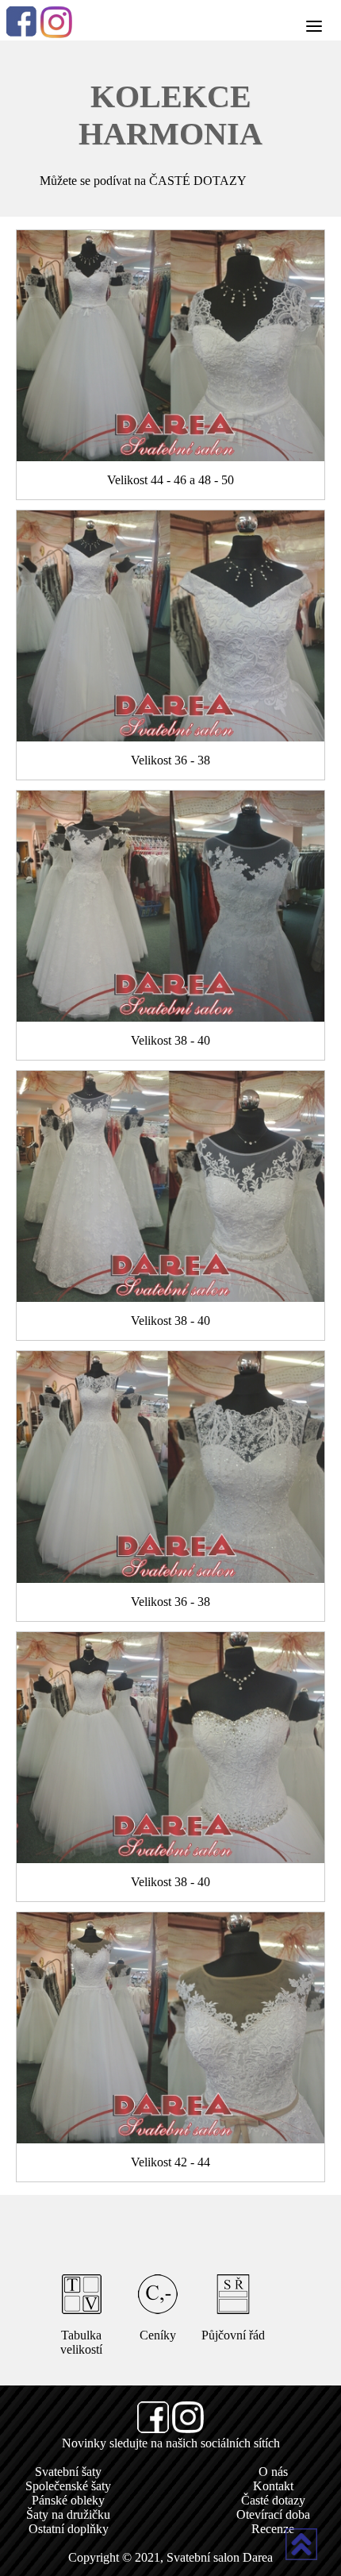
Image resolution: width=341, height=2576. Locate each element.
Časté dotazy (273, 2500)
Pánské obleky (68, 2500)
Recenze (273, 2529)
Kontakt (273, 2486)
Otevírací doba (273, 2514)
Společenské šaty (68, 2486)
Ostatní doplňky (69, 2529)
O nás (273, 2472)
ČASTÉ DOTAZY (198, 181)
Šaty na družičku (68, 2514)
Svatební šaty (68, 2472)
